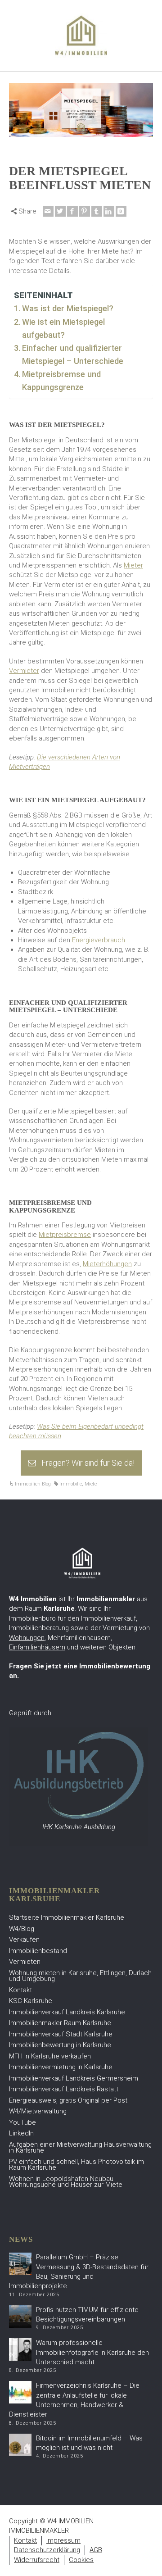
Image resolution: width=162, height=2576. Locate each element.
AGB (96, 2550)
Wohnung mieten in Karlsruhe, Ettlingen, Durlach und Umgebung (80, 1976)
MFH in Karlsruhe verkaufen (50, 2056)
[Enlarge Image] (81, 110)
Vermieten (25, 1962)
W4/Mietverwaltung (38, 2111)
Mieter (133, 565)
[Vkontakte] (121, 211)
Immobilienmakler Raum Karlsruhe (60, 2023)
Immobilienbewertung (115, 1666)
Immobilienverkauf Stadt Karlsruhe (61, 2034)
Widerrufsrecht (37, 2560)
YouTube (22, 2122)
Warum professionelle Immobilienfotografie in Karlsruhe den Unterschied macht (92, 2352)
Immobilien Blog (33, 1484)
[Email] (48, 211)
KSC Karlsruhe (31, 2001)
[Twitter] (60, 211)
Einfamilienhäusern (37, 1647)
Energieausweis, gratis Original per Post (68, 2100)
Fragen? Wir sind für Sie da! (88, 1463)
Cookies (81, 2560)
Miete (91, 1484)
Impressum (63, 2540)
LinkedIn (21, 2133)
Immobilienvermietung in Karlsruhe (61, 2067)
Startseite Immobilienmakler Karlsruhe (67, 1917)
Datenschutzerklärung (47, 2550)
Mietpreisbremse (65, 1235)
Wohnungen (27, 1638)
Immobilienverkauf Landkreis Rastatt (64, 2089)
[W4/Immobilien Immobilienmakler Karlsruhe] (81, 35)
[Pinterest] (85, 211)
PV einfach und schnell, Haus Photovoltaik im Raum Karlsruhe (76, 2165)
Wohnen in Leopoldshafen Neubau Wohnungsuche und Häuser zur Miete (66, 2182)
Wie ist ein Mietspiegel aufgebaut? (63, 328)
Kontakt (20, 1990)
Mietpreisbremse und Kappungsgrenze (61, 381)
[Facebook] (72, 211)
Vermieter (24, 671)
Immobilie (71, 1484)
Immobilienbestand (38, 1951)
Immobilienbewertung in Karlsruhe (60, 2045)
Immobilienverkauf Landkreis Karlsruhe (67, 2012)
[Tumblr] (97, 211)
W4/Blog (22, 1929)
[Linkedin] (109, 211)
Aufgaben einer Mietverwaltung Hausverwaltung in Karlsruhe (80, 2148)
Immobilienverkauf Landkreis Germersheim (74, 2078)
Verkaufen (24, 1940)
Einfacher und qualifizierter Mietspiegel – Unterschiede (73, 354)
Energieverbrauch (99, 940)
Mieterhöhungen (107, 1264)
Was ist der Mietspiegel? (68, 308)
